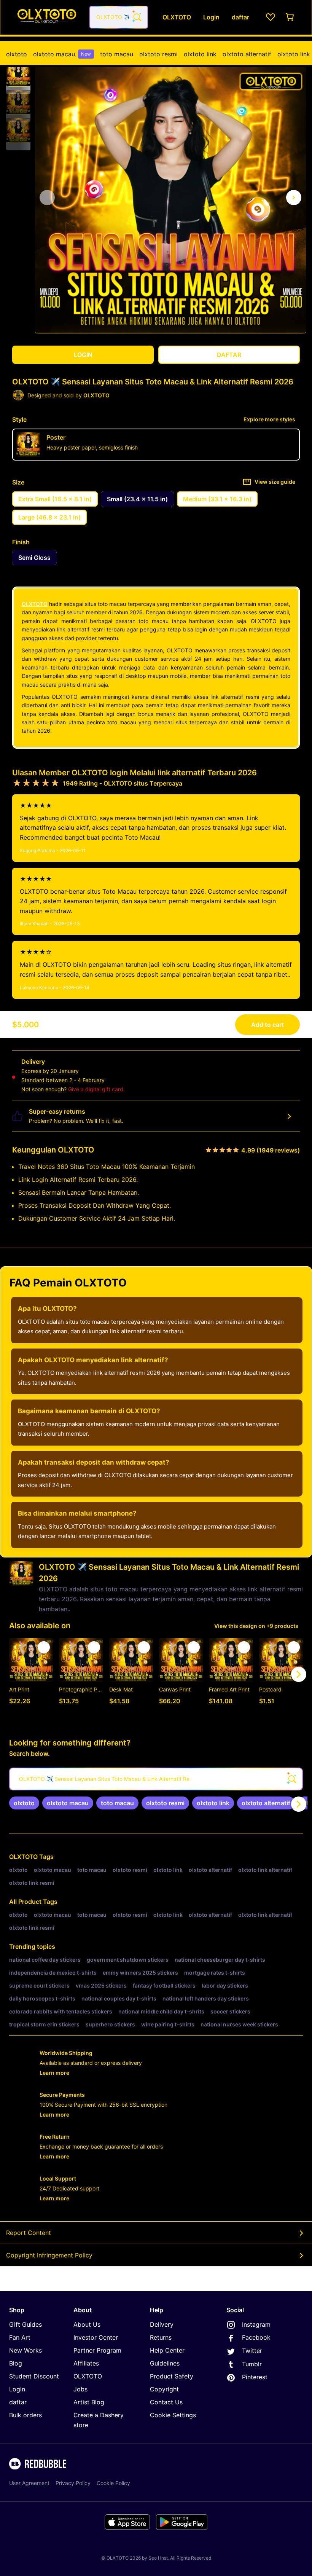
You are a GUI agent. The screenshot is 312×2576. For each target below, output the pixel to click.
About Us (87, 2324)
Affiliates (86, 2363)
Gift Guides (25, 2324)
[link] (24, 1803)
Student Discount (34, 2376)
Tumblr (252, 2364)
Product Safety (172, 2376)
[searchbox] (156, 1779)
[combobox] (119, 17)
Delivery (162, 2324)
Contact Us (166, 2402)
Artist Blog (89, 2402)
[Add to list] (44, 1647)
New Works (25, 2350)
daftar (18, 2402)
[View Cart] (290, 17)
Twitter (252, 2351)
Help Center (167, 2350)
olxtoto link (200, 54)
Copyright (164, 2389)
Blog (16, 2363)
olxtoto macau (62, 54)
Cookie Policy (113, 2483)
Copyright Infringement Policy (49, 2255)
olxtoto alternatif (247, 54)
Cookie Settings (173, 2415)
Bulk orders (25, 2415)
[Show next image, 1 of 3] (294, 198)
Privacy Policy (73, 2483)
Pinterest (255, 2377)
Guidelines (165, 2363)
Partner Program (97, 2350)
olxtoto (17, 54)
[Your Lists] (271, 17)
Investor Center (96, 2337)
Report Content (29, 2233)
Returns (161, 2337)
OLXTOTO (35, 604)
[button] (18, 74)
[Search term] (137, 17)
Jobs (80, 2389)
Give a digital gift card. (96, 1089)
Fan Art (20, 2337)
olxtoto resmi (158, 54)
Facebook (256, 2337)
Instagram (256, 2324)
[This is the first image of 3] (47, 198)
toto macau (117, 54)
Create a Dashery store (99, 2420)
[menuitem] (17, 54)
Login (17, 2389)
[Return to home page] (47, 17)
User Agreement (29, 2483)
